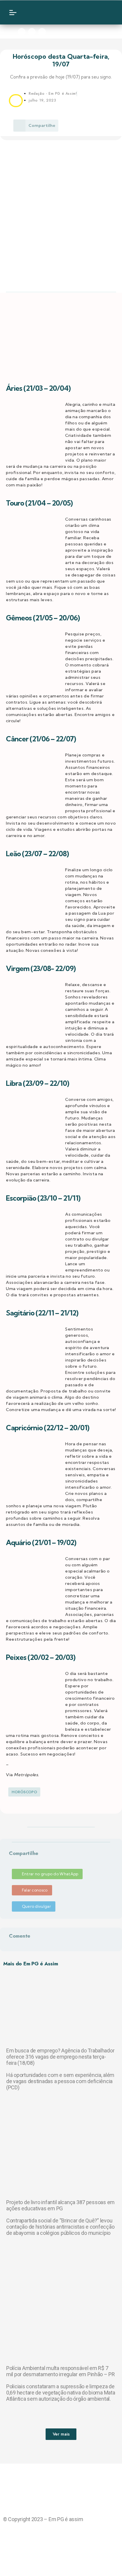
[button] (10, 1861)
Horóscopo (24, 1792)
